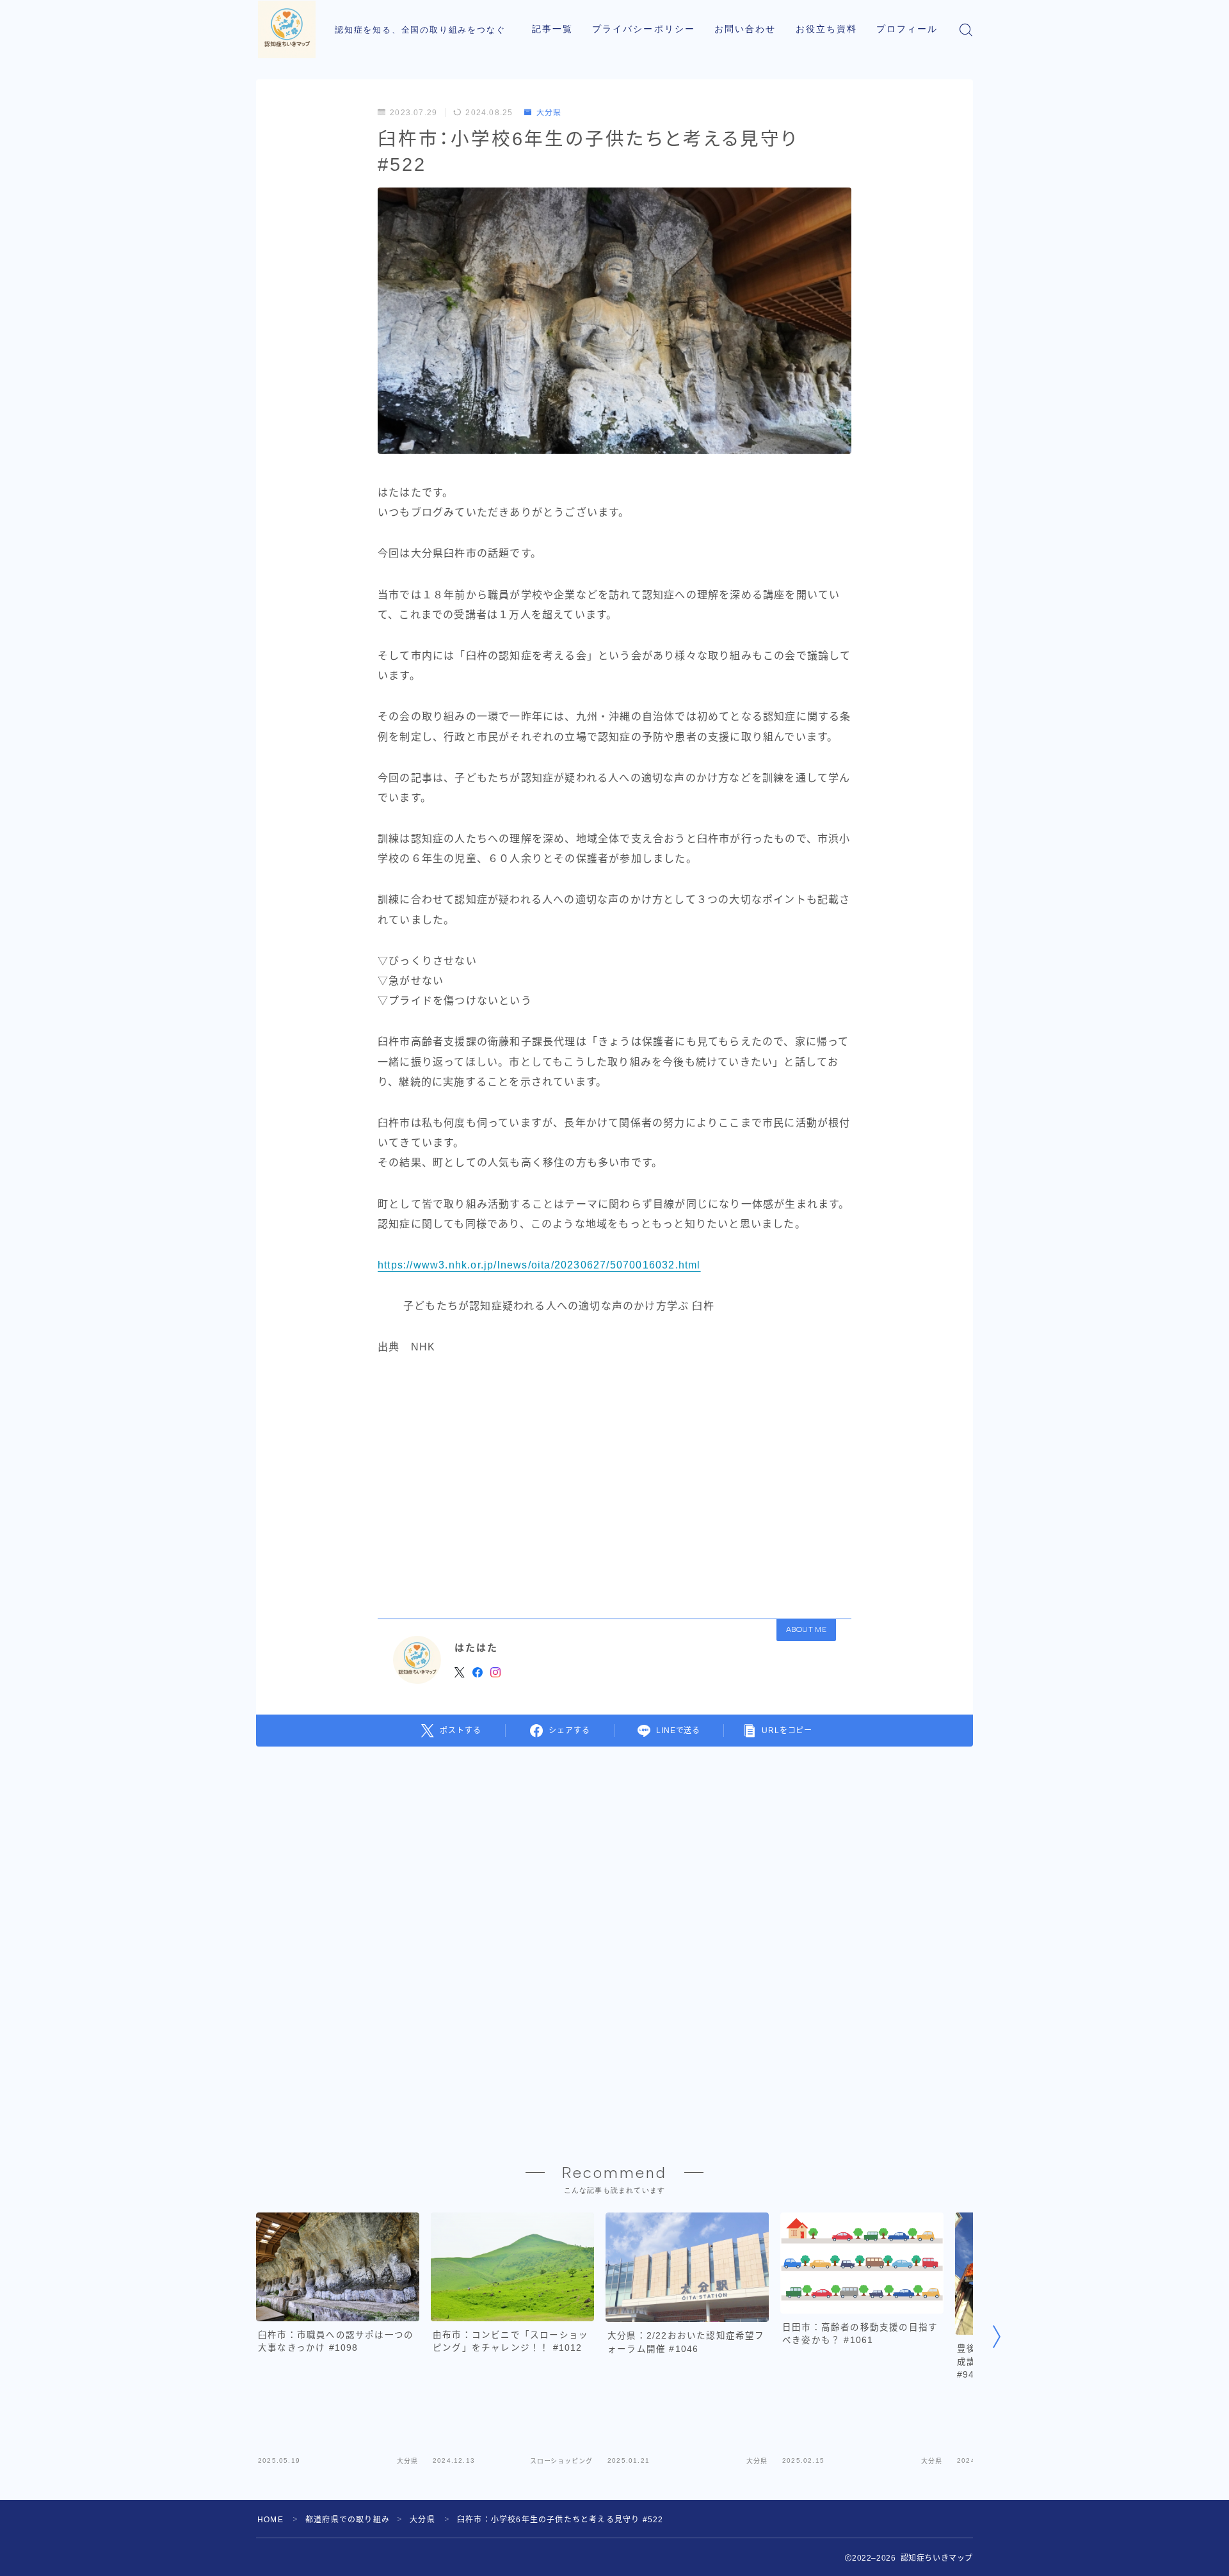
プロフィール (907, 29)
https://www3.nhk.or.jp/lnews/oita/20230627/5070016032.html (539, 1265)
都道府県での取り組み (348, 2520)
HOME (270, 2520)
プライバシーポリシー (644, 29)
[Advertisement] (614, 1483)
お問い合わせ (745, 29)
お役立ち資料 (827, 29)
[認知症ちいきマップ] (287, 29)
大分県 (549, 113)
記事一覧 (552, 29)
